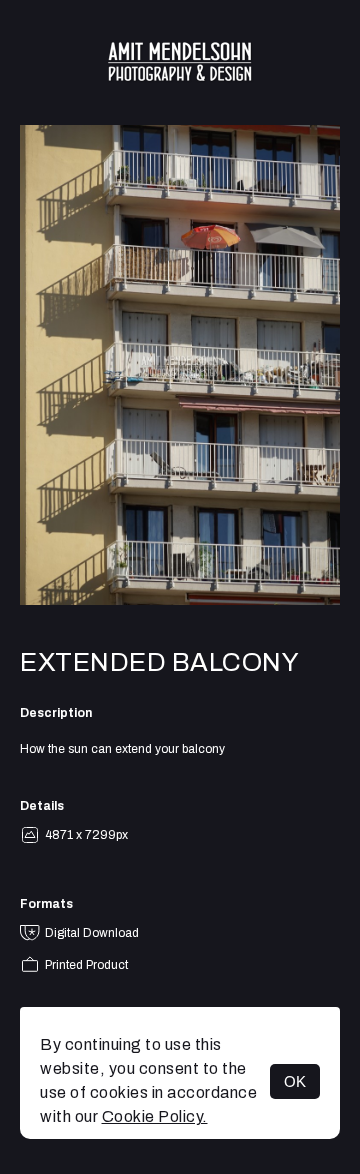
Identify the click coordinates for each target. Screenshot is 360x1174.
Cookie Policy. (155, 1116)
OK (295, 1081)
